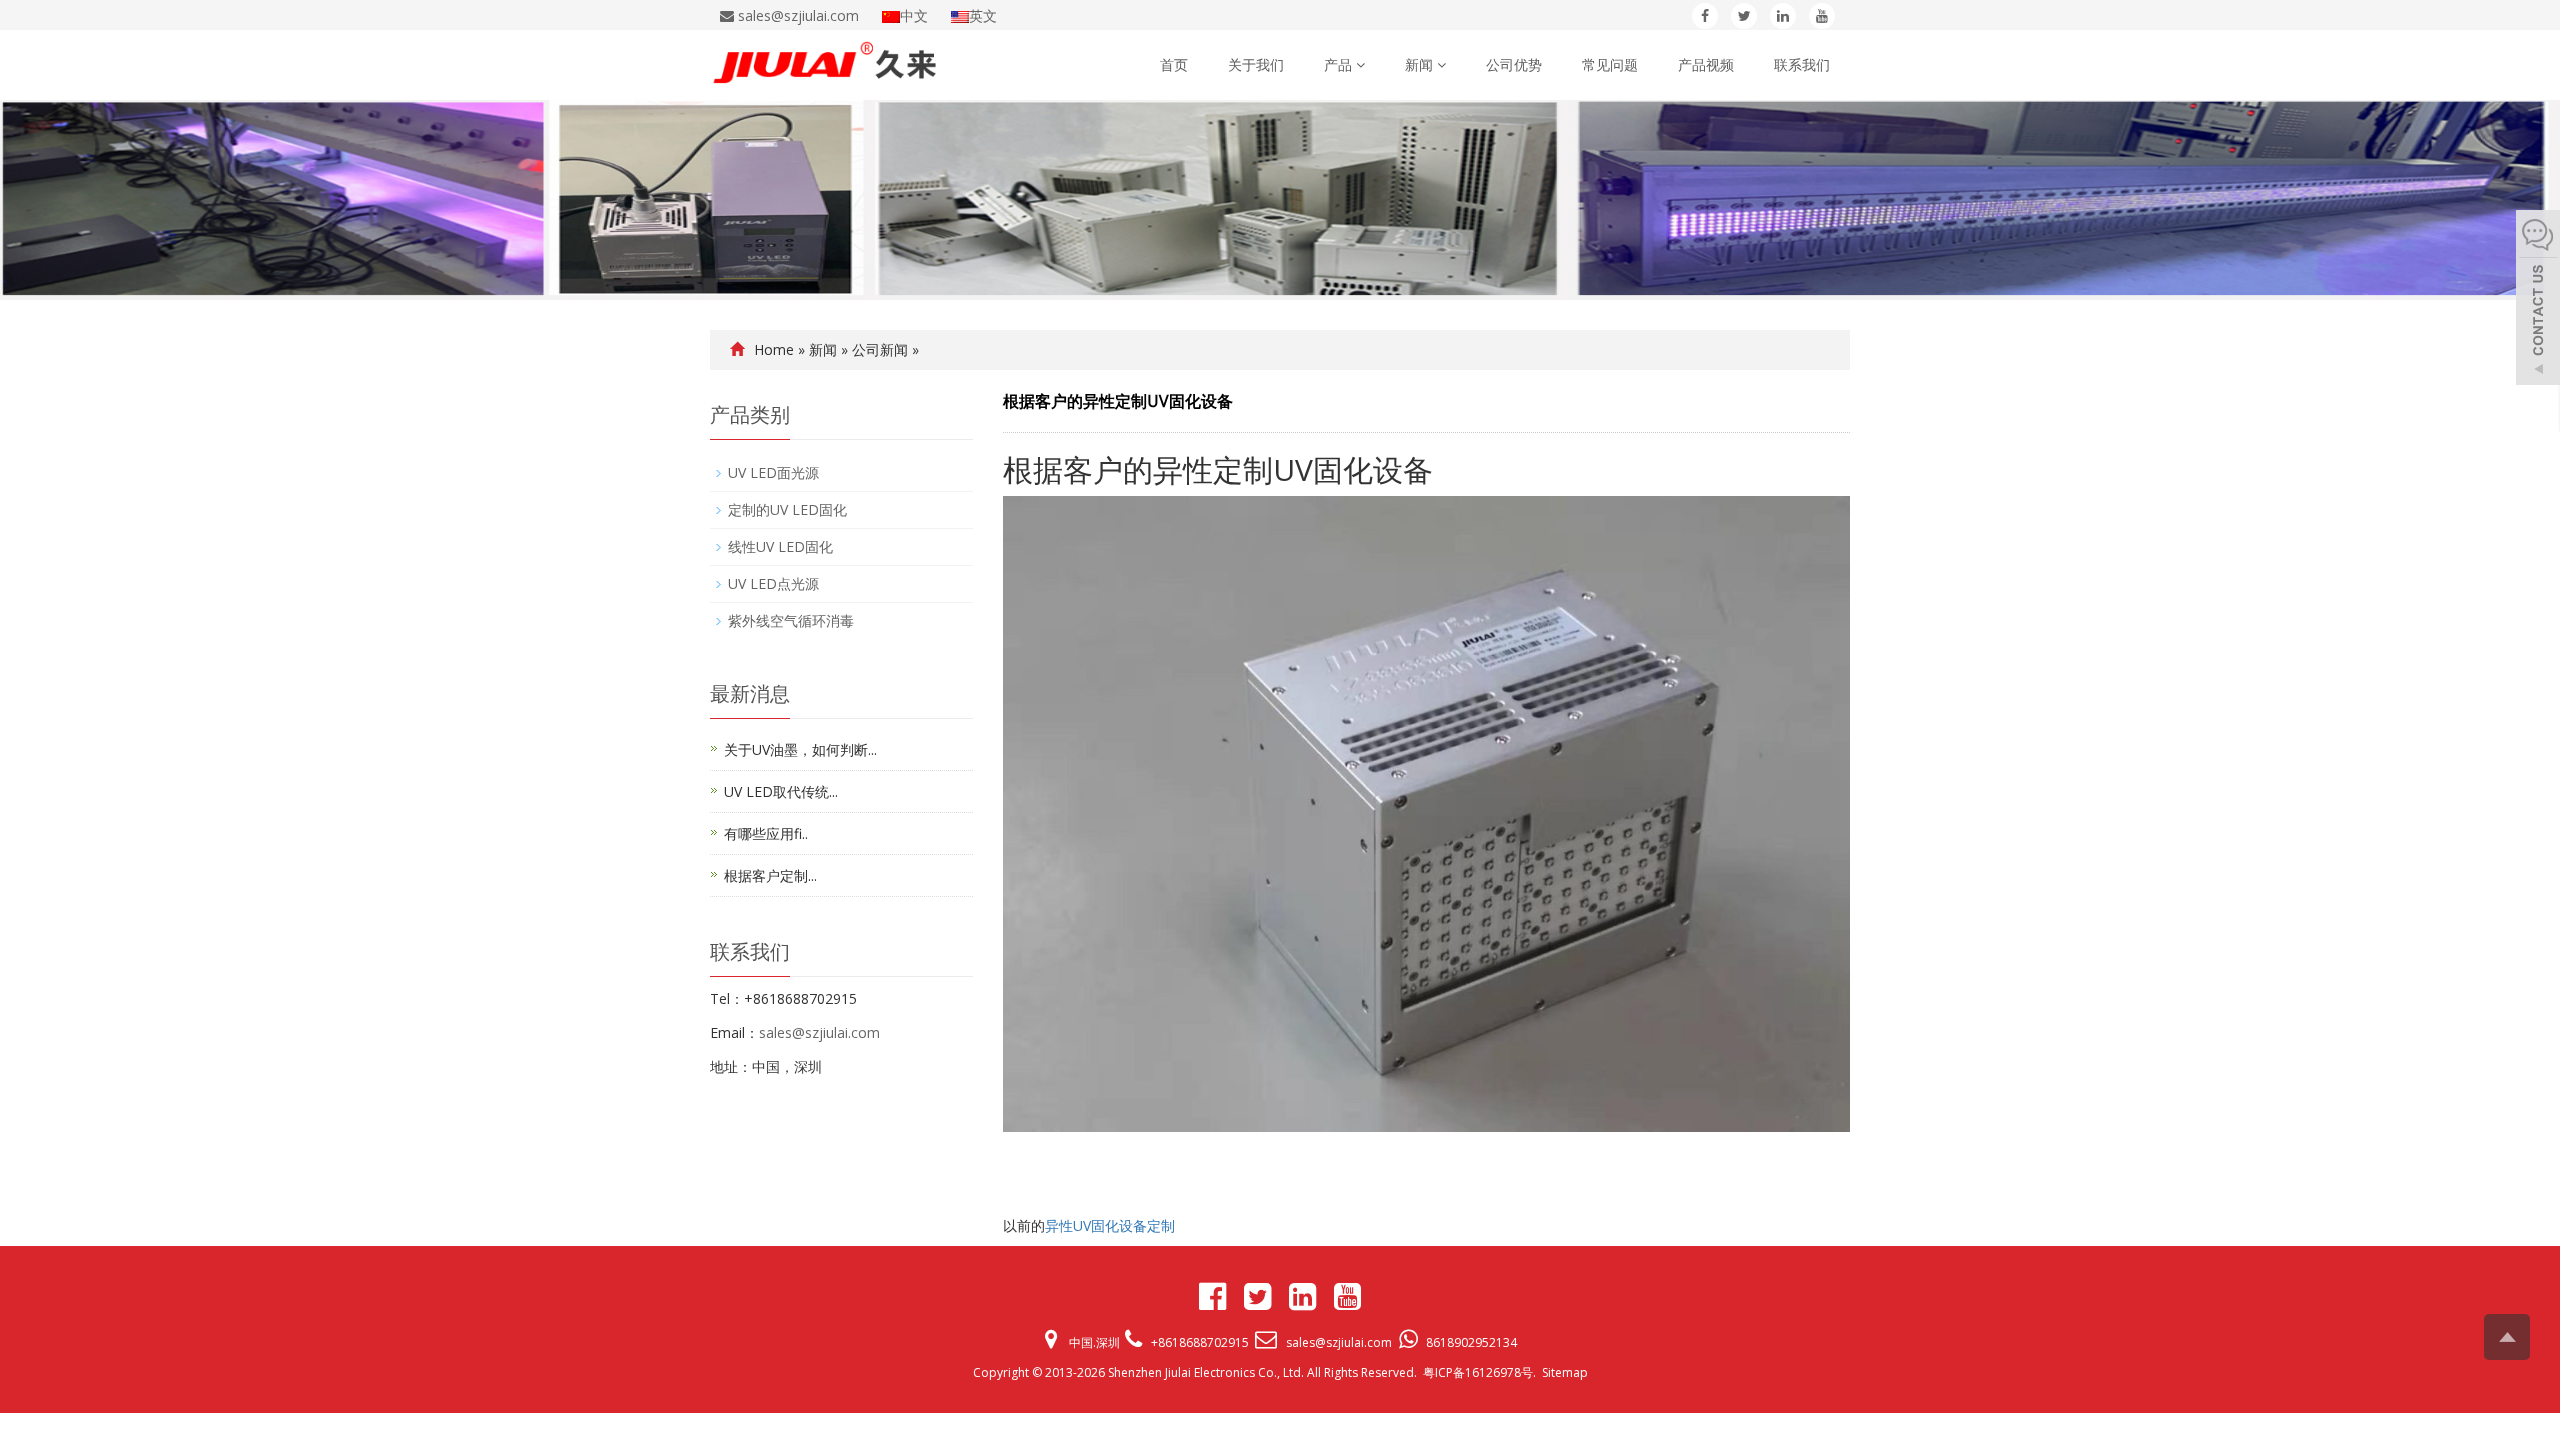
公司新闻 (880, 349)
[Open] (2538, 300)
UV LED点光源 (773, 583)
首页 (1174, 64)
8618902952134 (1471, 1342)
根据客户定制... (770, 875)
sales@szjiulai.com (819, 1032)
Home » (781, 349)
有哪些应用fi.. (766, 833)
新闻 (1421, 64)
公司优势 (1514, 64)
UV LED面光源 (773, 472)
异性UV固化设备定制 (1110, 1225)
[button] (1360, 64)
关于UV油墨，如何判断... (800, 749)
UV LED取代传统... (781, 791)
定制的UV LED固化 (787, 509)
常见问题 (1610, 64)
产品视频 (1706, 64)
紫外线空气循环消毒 (791, 620)
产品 (1340, 64)
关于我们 (1256, 64)
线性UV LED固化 (780, 546)
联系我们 (1802, 64)
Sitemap (1565, 1372)
